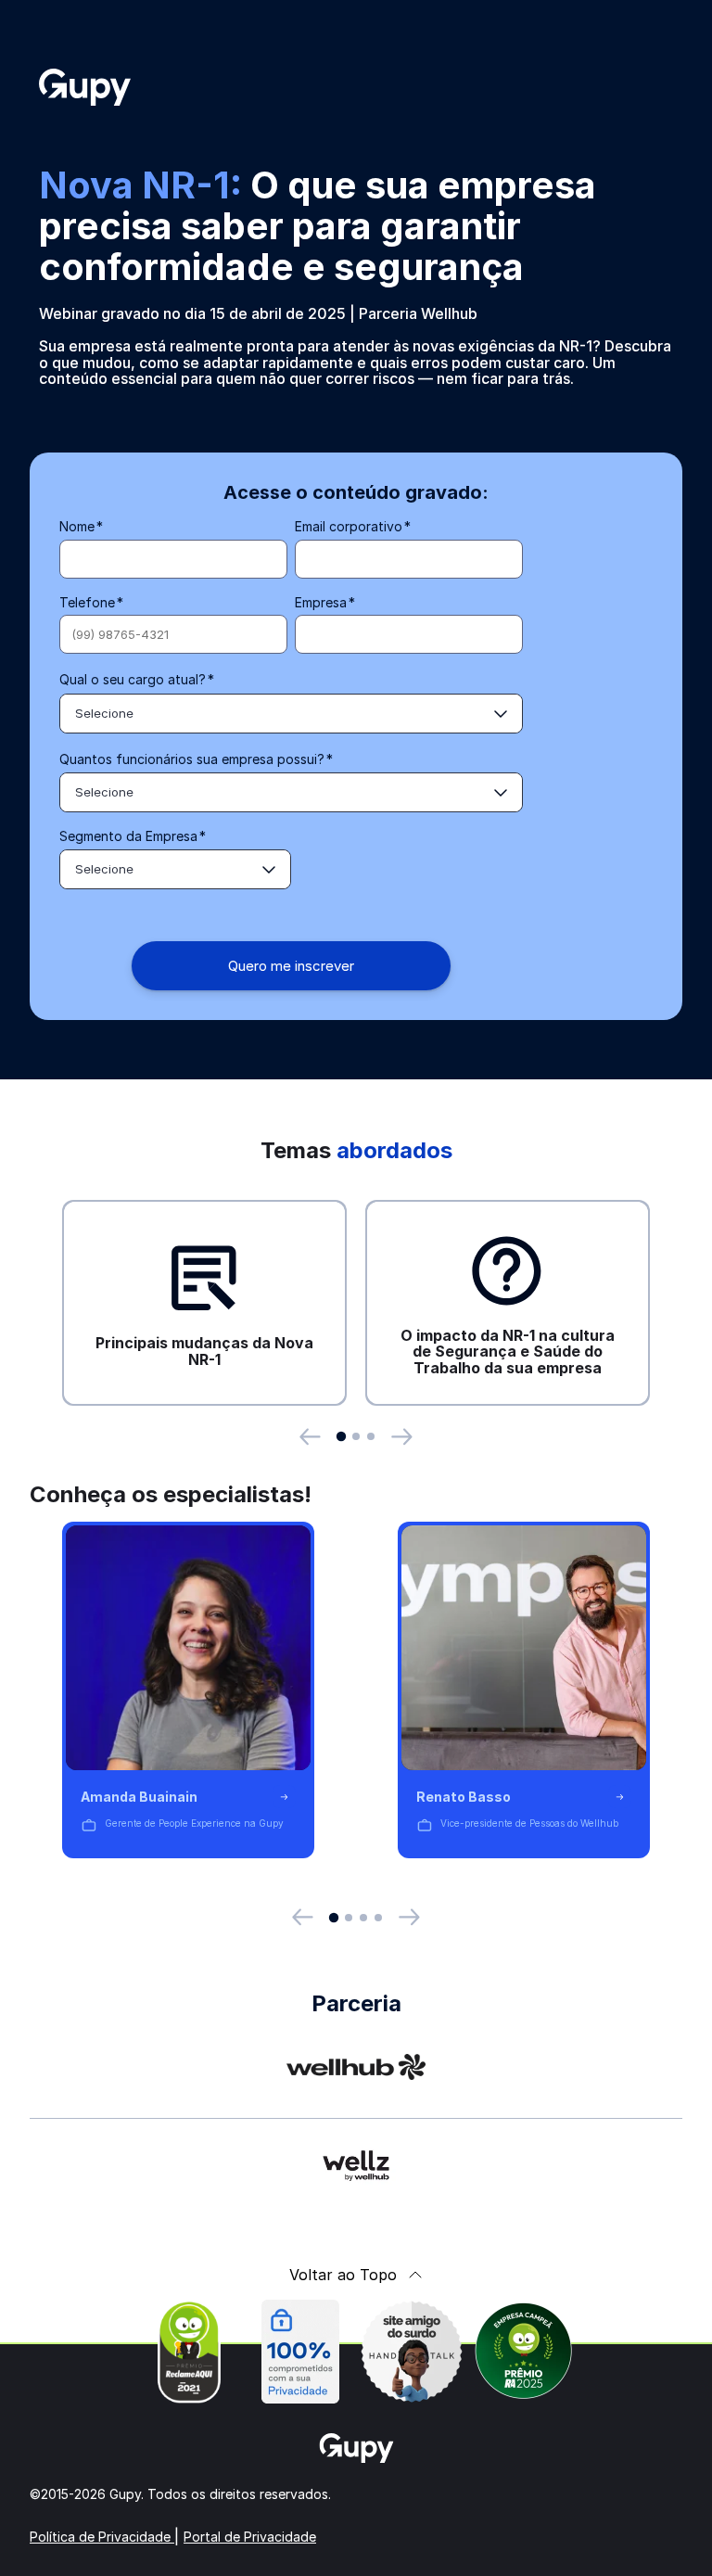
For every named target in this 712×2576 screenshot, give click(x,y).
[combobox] (291, 714)
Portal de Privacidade (250, 2537)
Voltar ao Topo (343, 2275)
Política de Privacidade (102, 2537)
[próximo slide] (402, 1437)
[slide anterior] (310, 1437)
